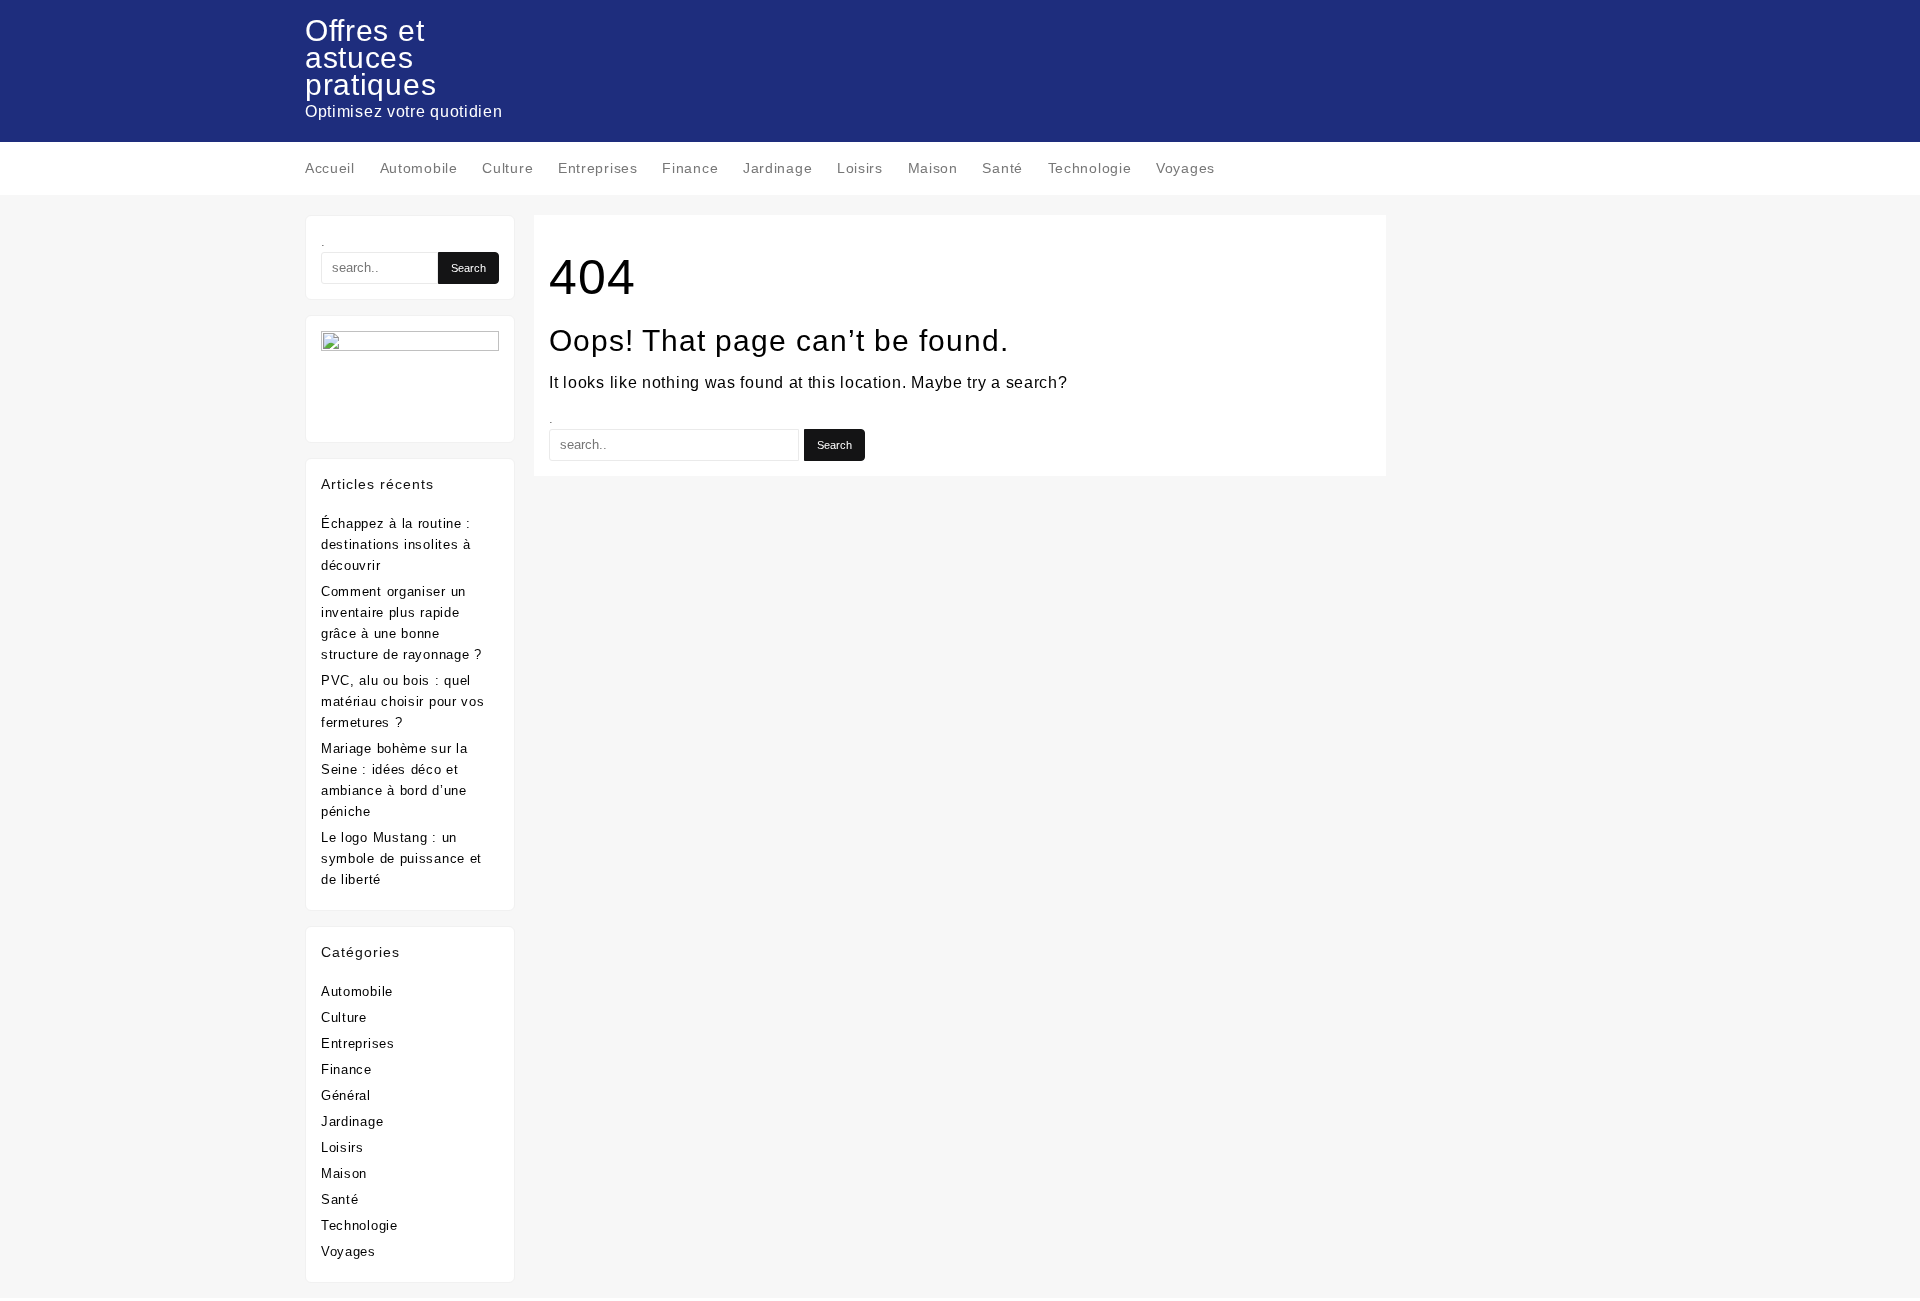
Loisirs (342, 1147)
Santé (340, 1199)
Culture (344, 1017)
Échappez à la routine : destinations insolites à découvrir (396, 544)
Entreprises (358, 1043)
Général (346, 1095)
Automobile (357, 991)
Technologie (359, 1225)
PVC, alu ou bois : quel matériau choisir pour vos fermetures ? (403, 701)
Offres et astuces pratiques (370, 57)
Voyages (348, 1251)
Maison (344, 1173)
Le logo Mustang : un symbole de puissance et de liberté (401, 858)
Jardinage (352, 1121)
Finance (346, 1069)
